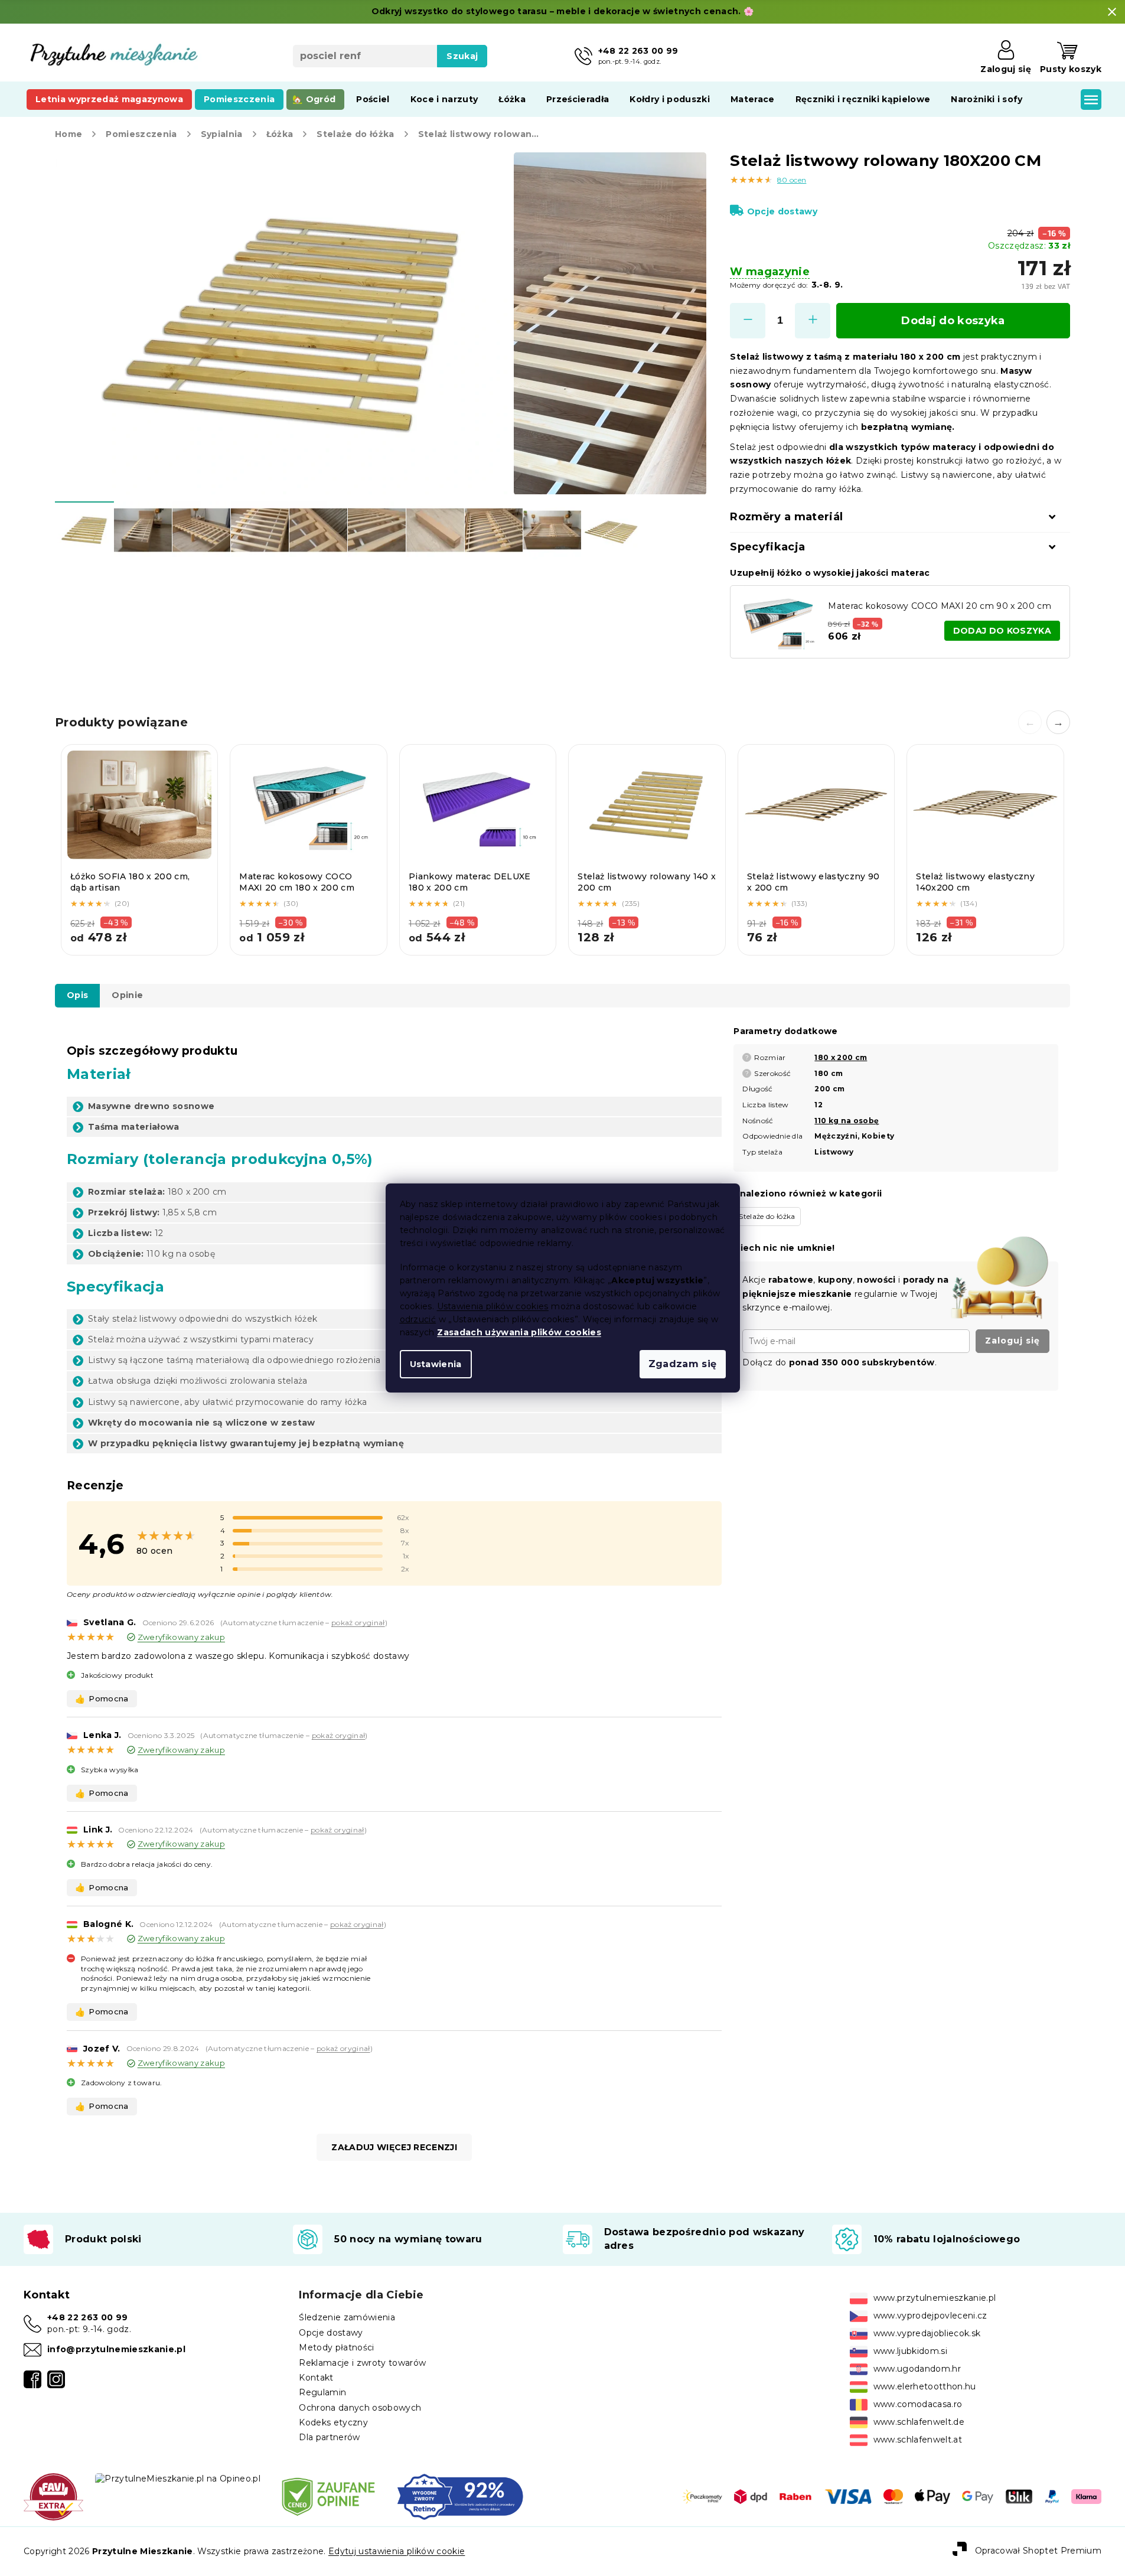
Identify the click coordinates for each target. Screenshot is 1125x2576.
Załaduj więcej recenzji (394, 2147)
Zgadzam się (683, 1364)
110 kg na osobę (847, 1121)
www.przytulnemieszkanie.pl (935, 2298)
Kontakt (316, 2378)
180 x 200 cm (841, 1057)
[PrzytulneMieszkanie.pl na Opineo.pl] (178, 2479)
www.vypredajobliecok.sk (927, 2333)
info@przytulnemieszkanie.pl (116, 2349)
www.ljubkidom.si (910, 2351)
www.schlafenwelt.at (918, 2440)
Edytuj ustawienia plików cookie (397, 2551)
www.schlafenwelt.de (919, 2422)
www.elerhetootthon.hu (925, 2386)
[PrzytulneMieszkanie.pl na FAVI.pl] (53, 2496)
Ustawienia (436, 1364)
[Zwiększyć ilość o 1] (813, 321)
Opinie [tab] (127, 995)
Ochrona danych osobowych (360, 2408)
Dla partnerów (329, 2437)
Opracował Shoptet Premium (1038, 2551)
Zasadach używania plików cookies (519, 1332)
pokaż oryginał (358, 1623)
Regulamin (322, 2392)
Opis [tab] (77, 995)
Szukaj (462, 56)
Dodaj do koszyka (953, 321)
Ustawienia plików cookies (493, 1306)
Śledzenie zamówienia (347, 2317)
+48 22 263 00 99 (87, 2317)
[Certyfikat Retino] (460, 2496)
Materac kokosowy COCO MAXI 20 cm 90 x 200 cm (940, 606)
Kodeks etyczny (333, 2422)
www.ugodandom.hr (917, 2369)
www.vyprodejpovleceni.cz (930, 2316)
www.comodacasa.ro (918, 2404)
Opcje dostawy (782, 211)
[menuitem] (109, 99)
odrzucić (418, 1319)
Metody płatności (336, 2347)
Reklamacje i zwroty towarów (362, 2363)
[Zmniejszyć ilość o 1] (748, 321)
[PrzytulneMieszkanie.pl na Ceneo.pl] (328, 2496)
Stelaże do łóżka (767, 1216)
